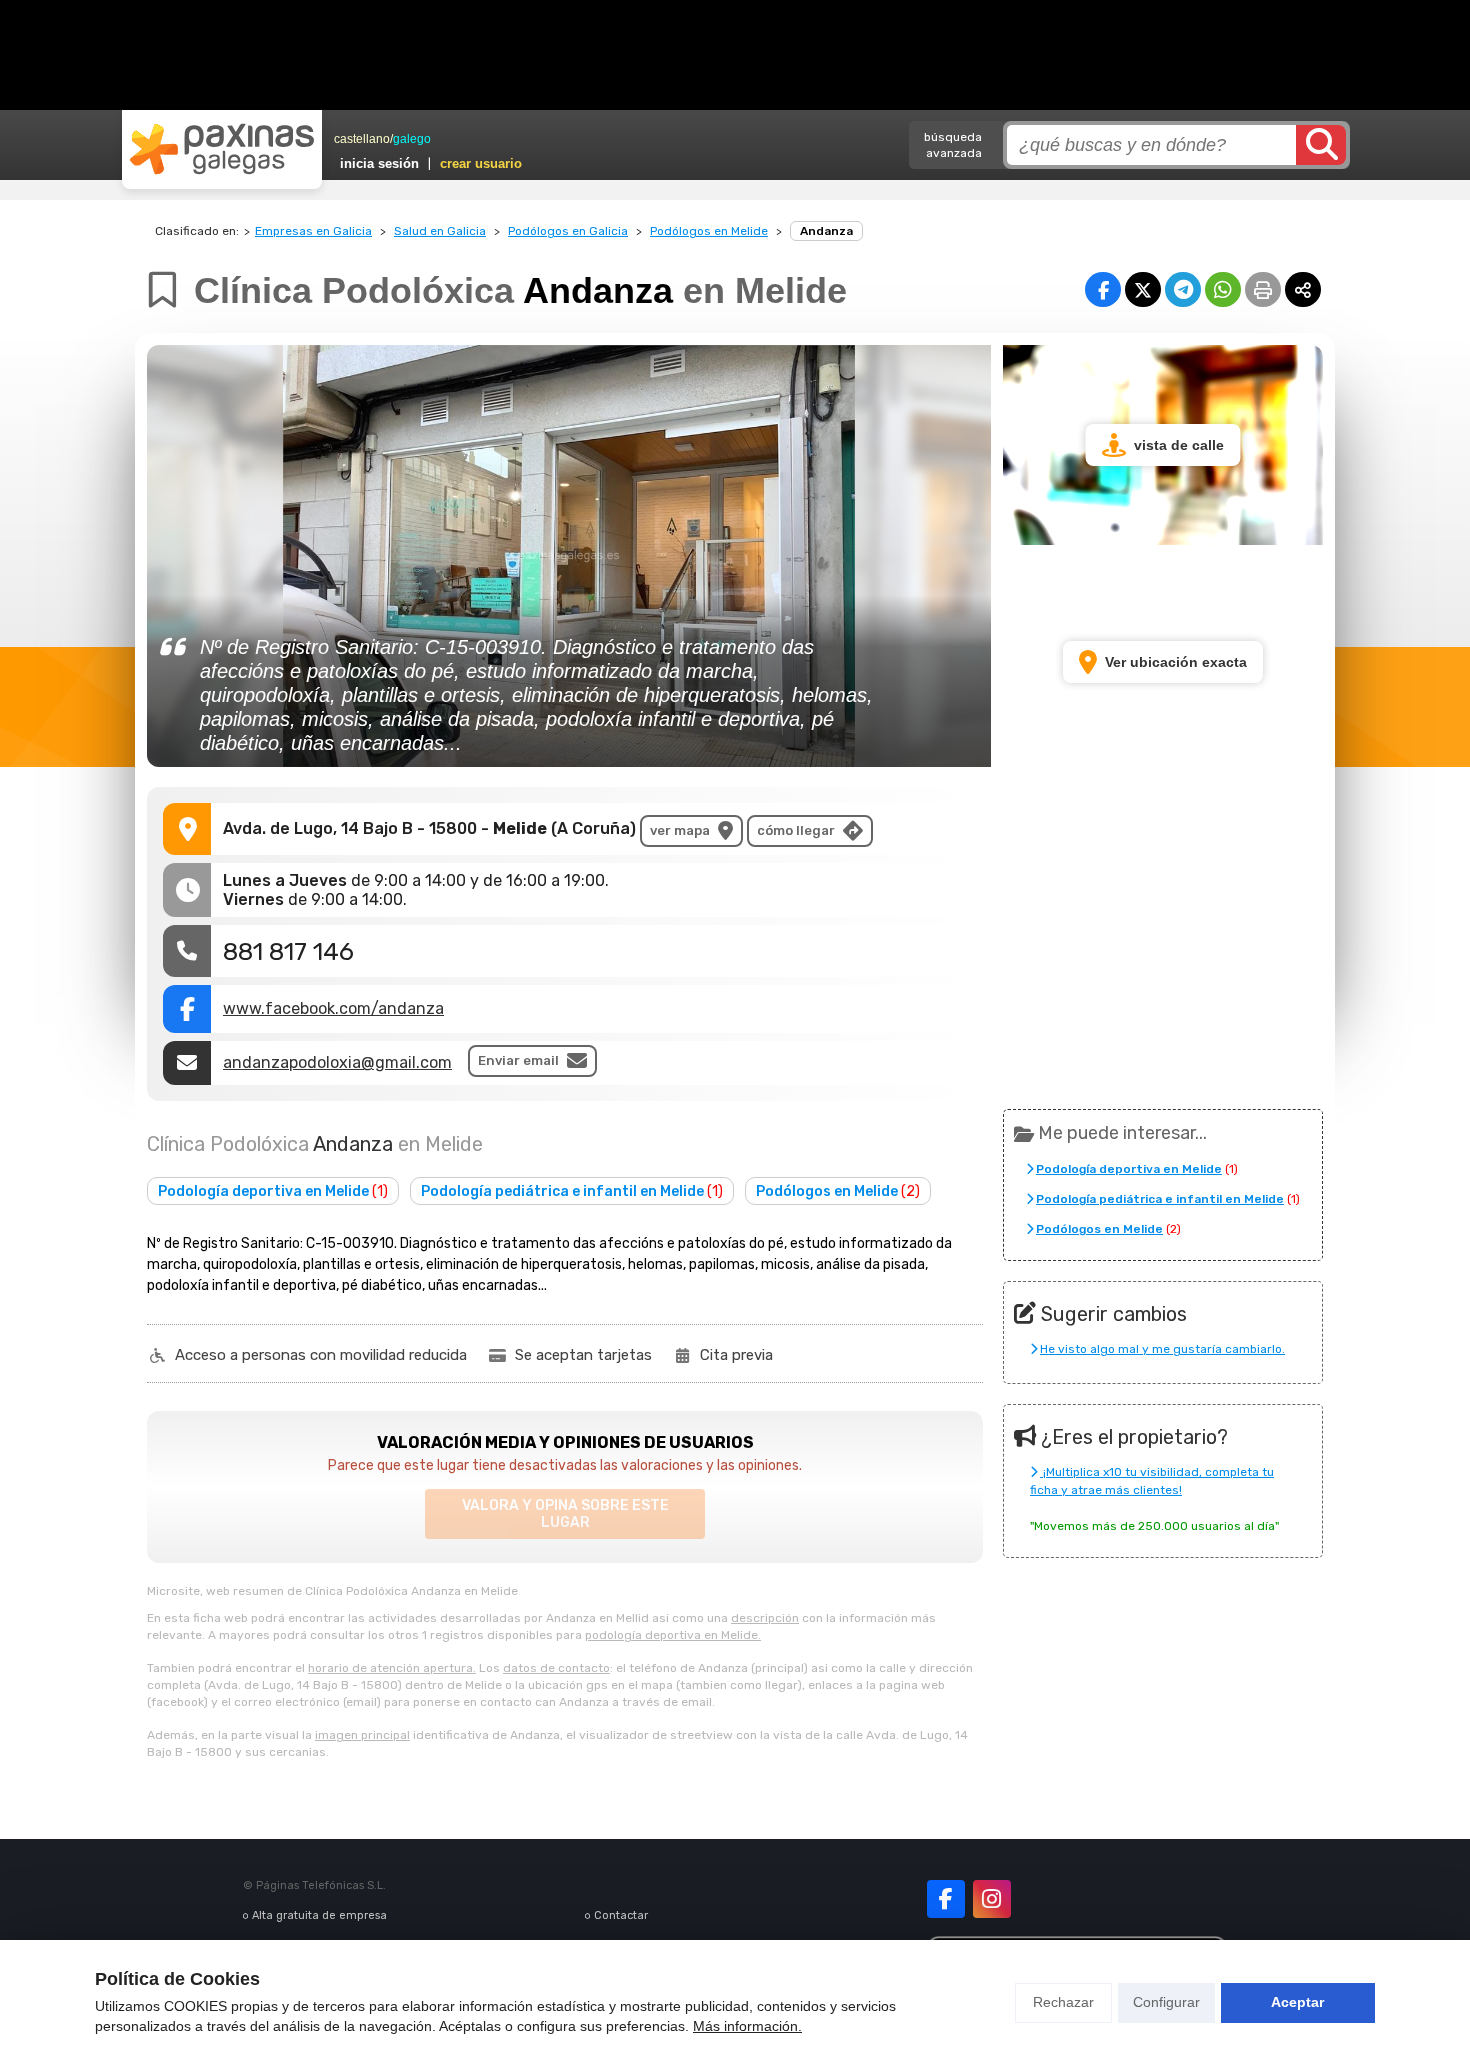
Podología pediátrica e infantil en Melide (572, 1191)
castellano (362, 139)
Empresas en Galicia (313, 231)
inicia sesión (379, 163)
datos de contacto (556, 1668)
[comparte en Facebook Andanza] (1103, 289)
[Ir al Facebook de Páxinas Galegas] (946, 1899)
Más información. (747, 2026)
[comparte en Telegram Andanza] (1183, 289)
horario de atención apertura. (392, 1668)
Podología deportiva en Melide (273, 1191)
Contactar (621, 1915)
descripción (765, 1618)
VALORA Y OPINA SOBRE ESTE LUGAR (565, 1514)
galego (412, 139)
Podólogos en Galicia (568, 231)
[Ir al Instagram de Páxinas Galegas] (992, 1899)
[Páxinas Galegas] (222, 149)
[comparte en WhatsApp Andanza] (1223, 289)
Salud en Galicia (440, 231)
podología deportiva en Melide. (673, 1635)
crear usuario (481, 163)
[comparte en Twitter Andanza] (1143, 289)
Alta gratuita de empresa (319, 1915)
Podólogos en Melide (709, 231)
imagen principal (362, 1735)
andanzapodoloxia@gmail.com (337, 1062)
